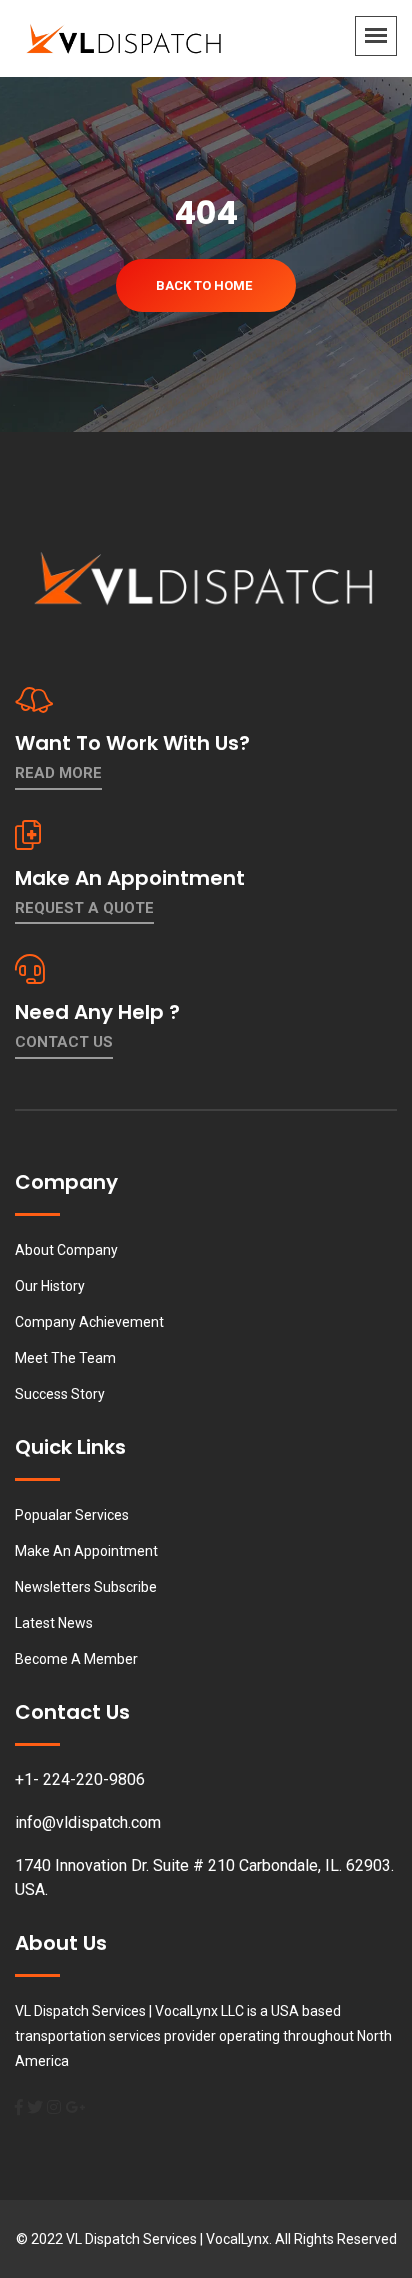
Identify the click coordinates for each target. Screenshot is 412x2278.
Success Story (60, 1394)
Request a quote (84, 908)
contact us (64, 1042)
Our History (50, 1286)
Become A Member (76, 1659)
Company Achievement (89, 1322)
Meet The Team (65, 1358)
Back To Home (204, 285)
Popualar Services (72, 1515)
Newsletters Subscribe (86, 1587)
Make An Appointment (86, 1551)
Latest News (54, 1623)
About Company (66, 1250)
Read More (58, 773)
